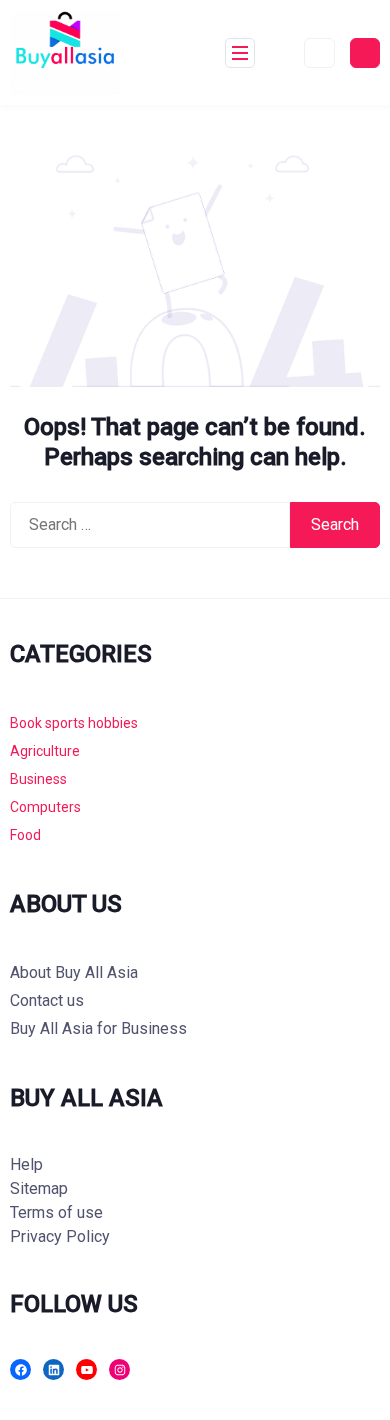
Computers (45, 807)
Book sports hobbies (74, 723)
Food (25, 835)
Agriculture (45, 751)
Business (38, 779)
